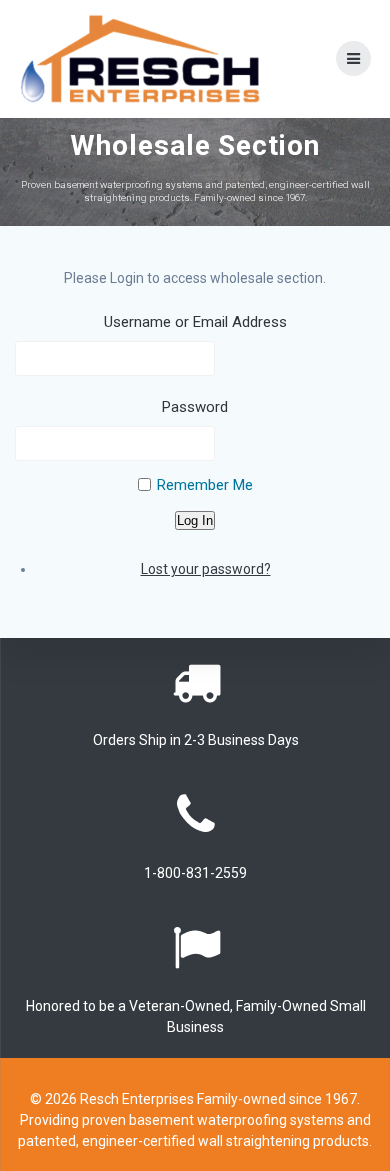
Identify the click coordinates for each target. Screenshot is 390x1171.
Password (195, 407)
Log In (195, 520)
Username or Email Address (195, 322)
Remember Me (205, 485)
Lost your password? (206, 569)
